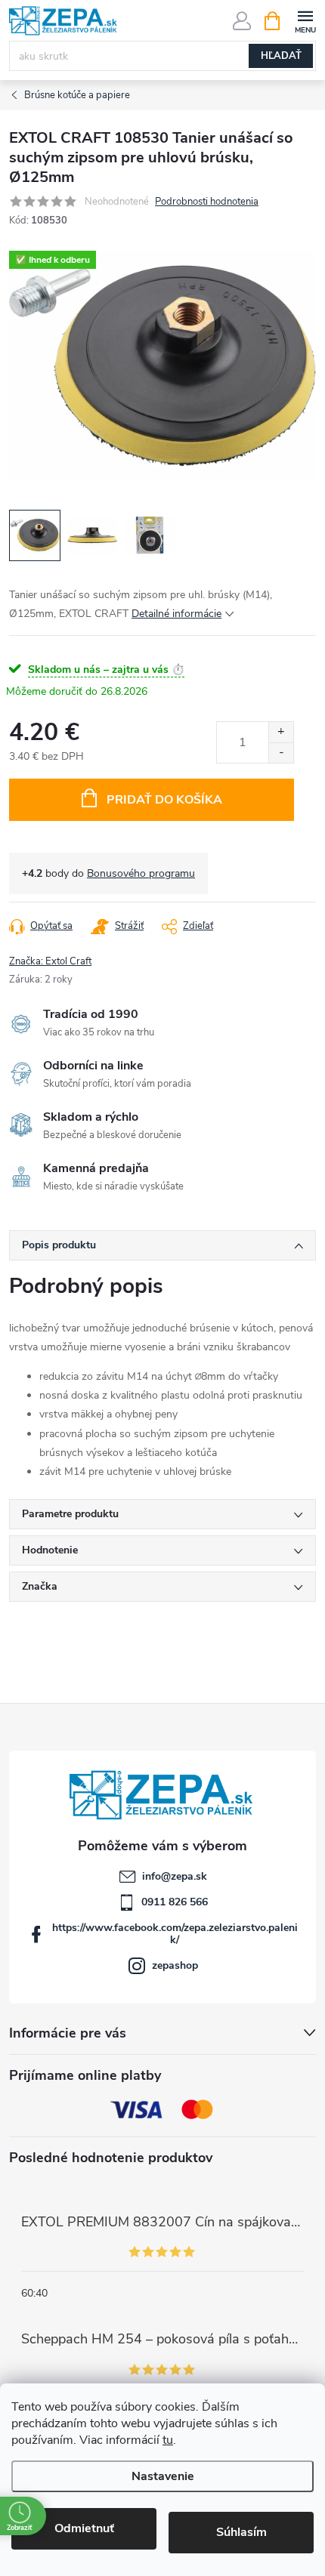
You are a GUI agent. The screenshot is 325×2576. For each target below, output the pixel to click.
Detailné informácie (176, 614)
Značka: (50, 961)
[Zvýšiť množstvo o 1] (281, 732)
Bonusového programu (141, 873)
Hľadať (281, 56)
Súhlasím (241, 2532)
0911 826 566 (175, 1902)
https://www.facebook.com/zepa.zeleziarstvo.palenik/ (175, 1934)
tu (168, 2440)
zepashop (175, 1965)
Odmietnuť (84, 2528)
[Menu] (305, 20)
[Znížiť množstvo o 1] (281, 753)
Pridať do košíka (164, 800)
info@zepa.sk (175, 1876)
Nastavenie (163, 2476)
